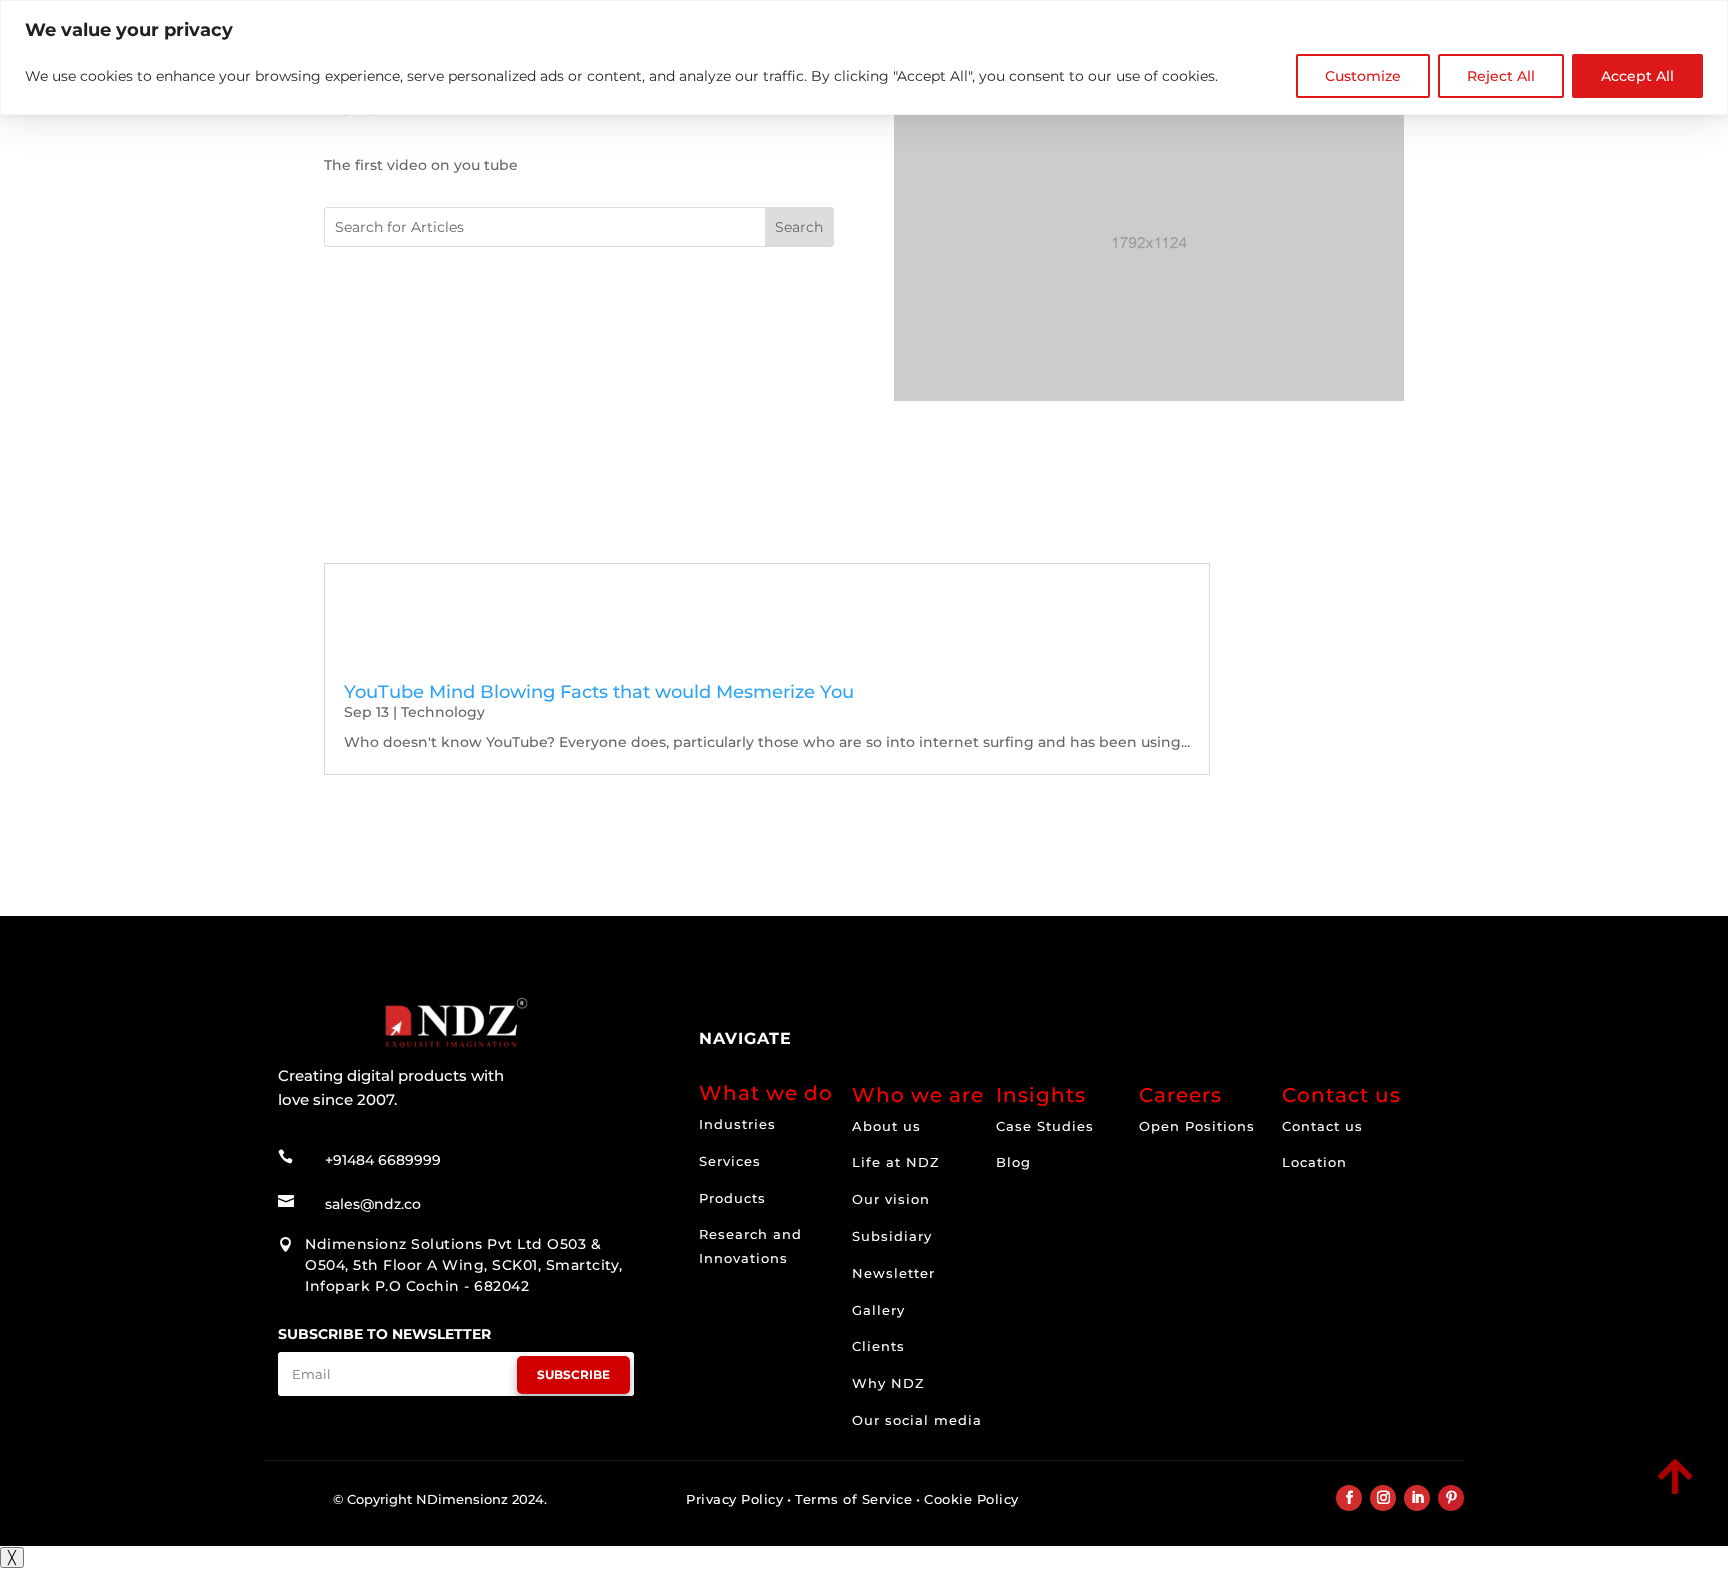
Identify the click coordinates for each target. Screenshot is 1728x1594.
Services (730, 1161)
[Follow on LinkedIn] (1417, 1498)
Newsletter (893, 1273)
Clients (878, 1346)
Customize (1363, 76)
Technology (443, 712)
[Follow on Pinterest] (1451, 1498)
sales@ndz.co (373, 1204)
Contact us (1322, 1126)
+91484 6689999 (383, 1160)
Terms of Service (853, 1499)
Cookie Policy (971, 1499)
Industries (737, 1124)
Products (732, 1198)
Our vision (891, 1199)
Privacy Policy (734, 1499)
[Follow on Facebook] (1349, 1498)
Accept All (1637, 76)
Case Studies (1045, 1126)
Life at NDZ (896, 1162)
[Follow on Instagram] (1383, 1498)
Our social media (917, 1420)
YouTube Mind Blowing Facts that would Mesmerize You (599, 692)
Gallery (878, 1310)
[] (1535, 1496)
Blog (1013, 1162)
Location (1314, 1162)
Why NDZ (888, 1383)
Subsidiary (892, 1236)
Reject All (1501, 76)
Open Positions (1197, 1126)
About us (886, 1126)
